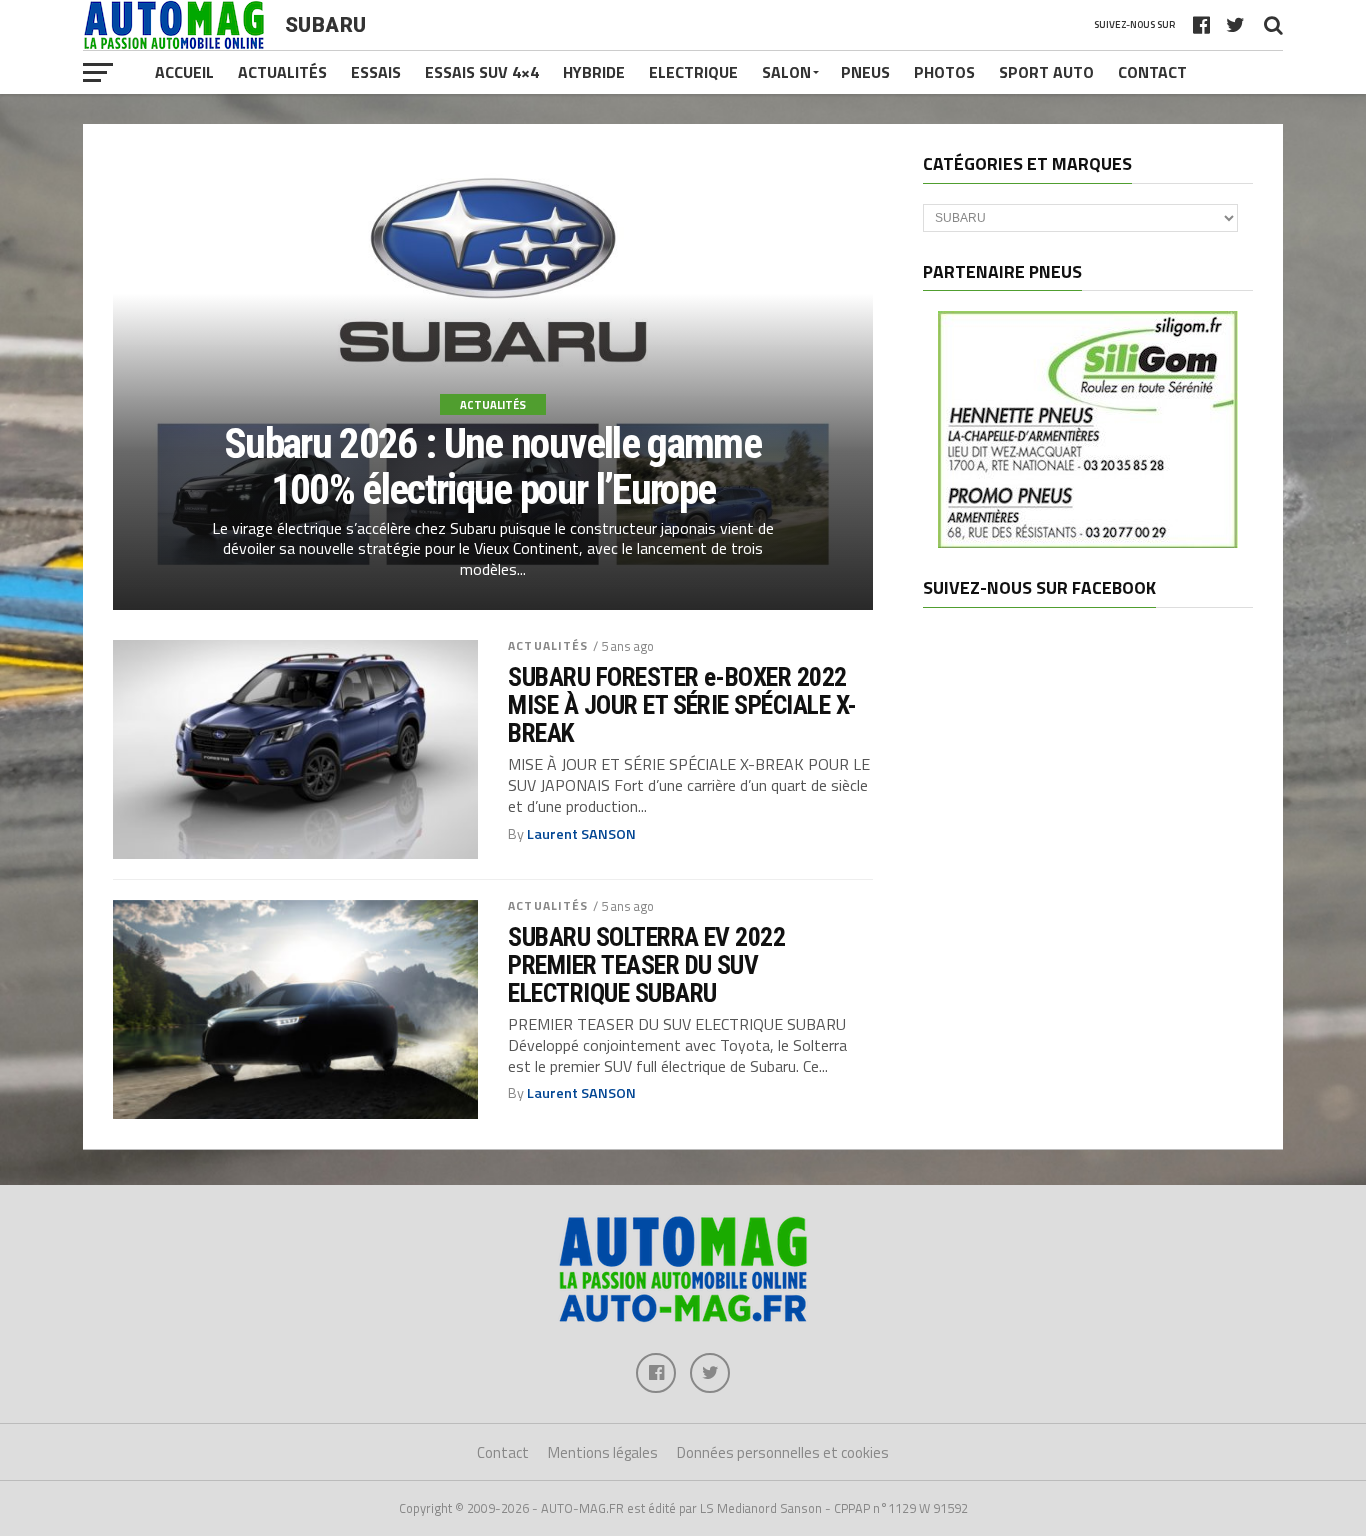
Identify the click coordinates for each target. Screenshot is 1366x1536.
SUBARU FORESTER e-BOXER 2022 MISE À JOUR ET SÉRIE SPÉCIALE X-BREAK (682, 705)
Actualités (282, 72)
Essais (376, 72)
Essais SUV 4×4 (482, 72)
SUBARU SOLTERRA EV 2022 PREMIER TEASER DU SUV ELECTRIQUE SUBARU (646, 965)
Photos (944, 72)
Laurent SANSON (581, 834)
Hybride (594, 72)
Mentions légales (603, 1452)
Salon (786, 72)
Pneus (865, 72)
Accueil (184, 72)
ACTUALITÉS (548, 645)
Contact (1152, 72)
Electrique (693, 72)
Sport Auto (1046, 72)
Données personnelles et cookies (783, 1452)
